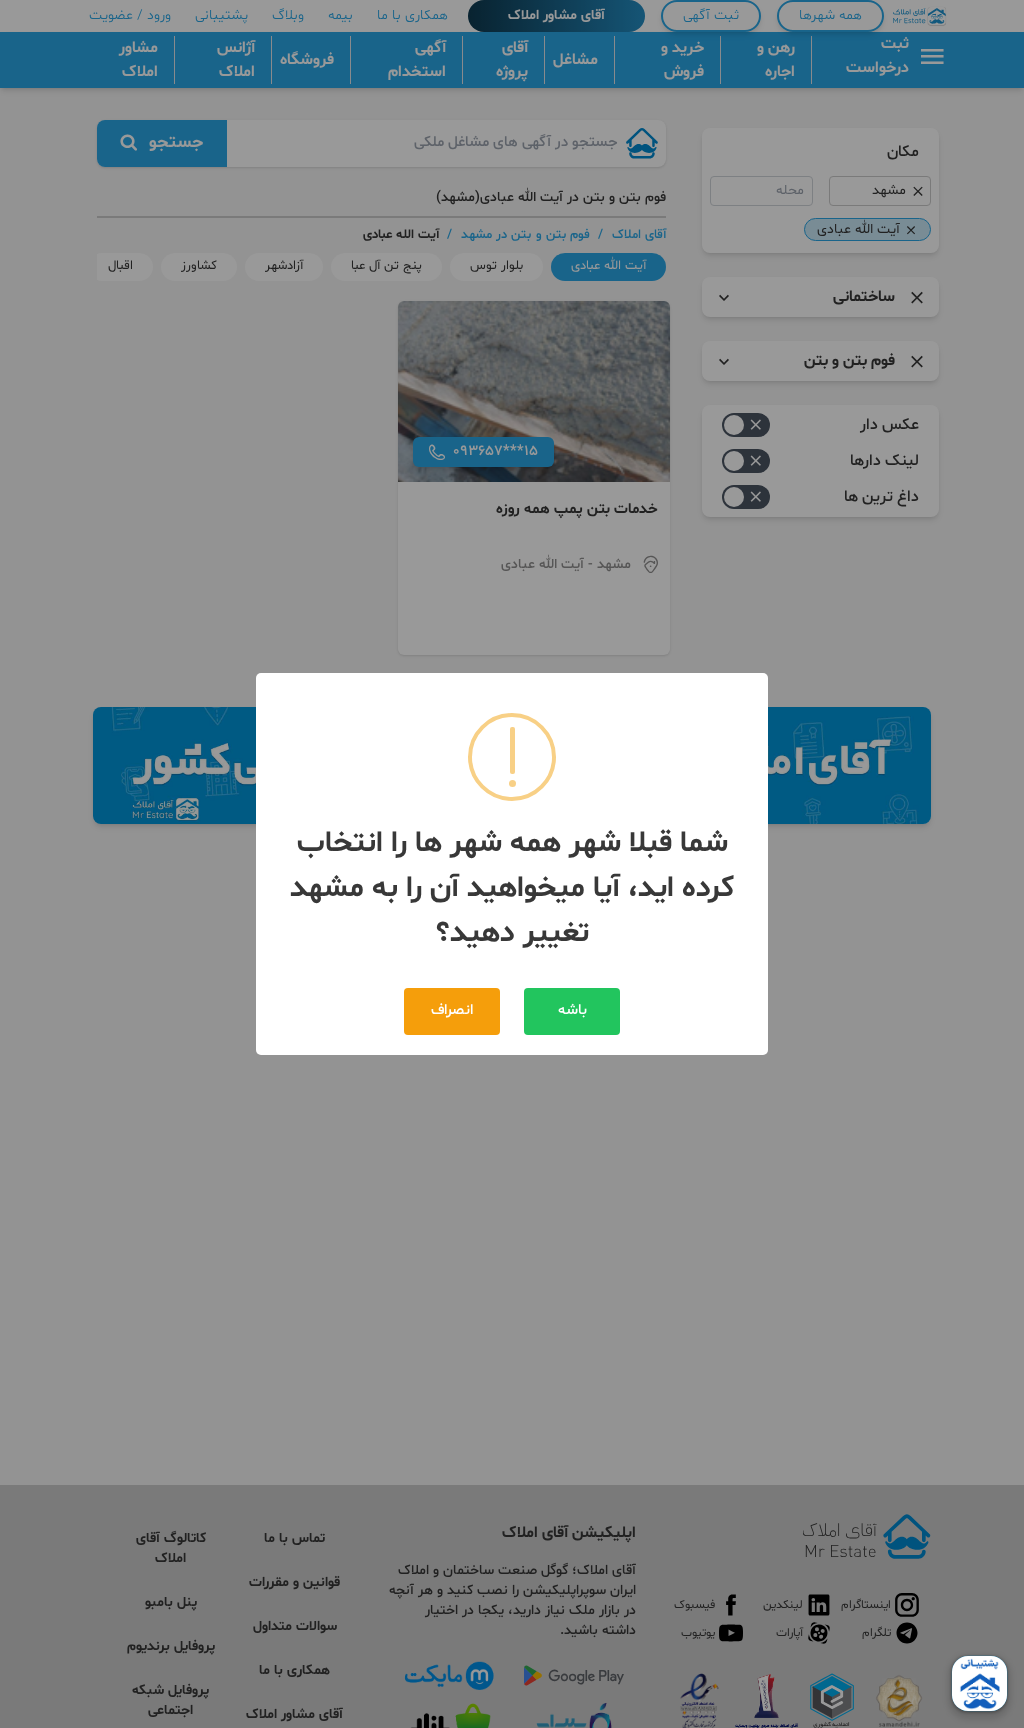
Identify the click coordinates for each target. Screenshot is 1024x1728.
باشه (572, 1010)
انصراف (452, 1010)
